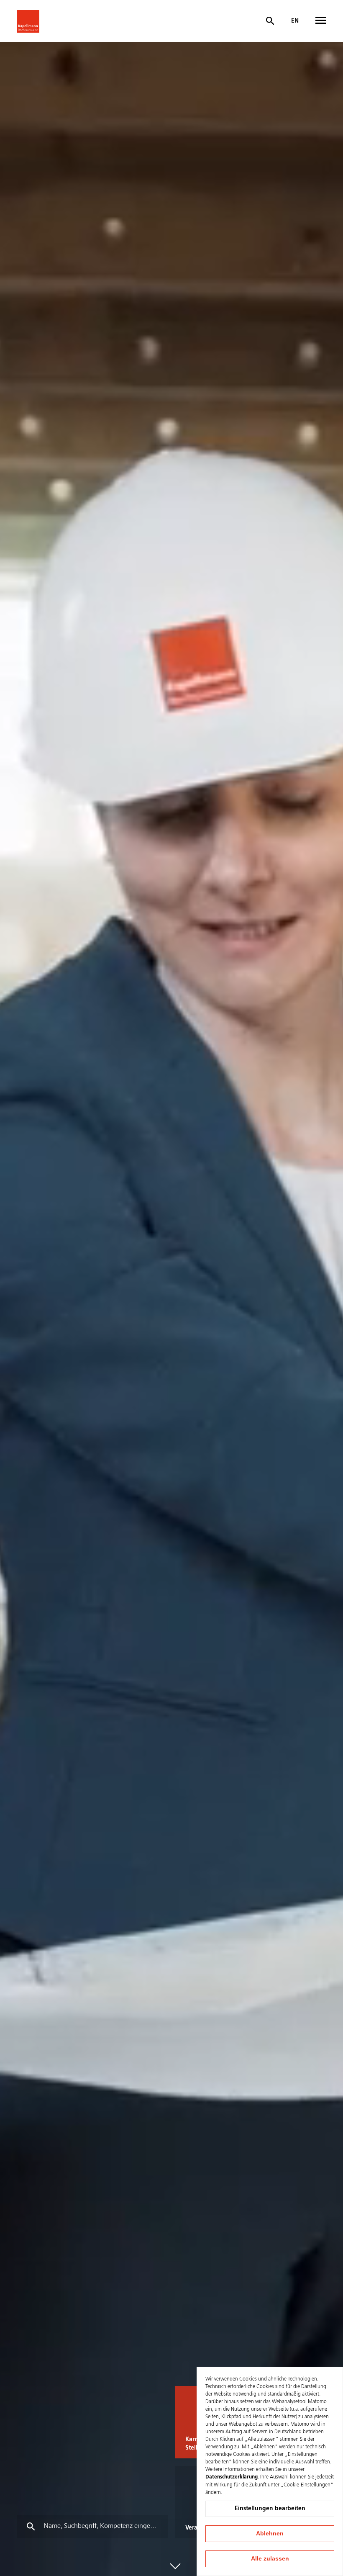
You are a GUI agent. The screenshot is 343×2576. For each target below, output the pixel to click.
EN (295, 21)
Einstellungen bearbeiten (270, 2509)
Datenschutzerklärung (232, 2477)
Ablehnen (270, 2533)
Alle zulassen (270, 2558)
